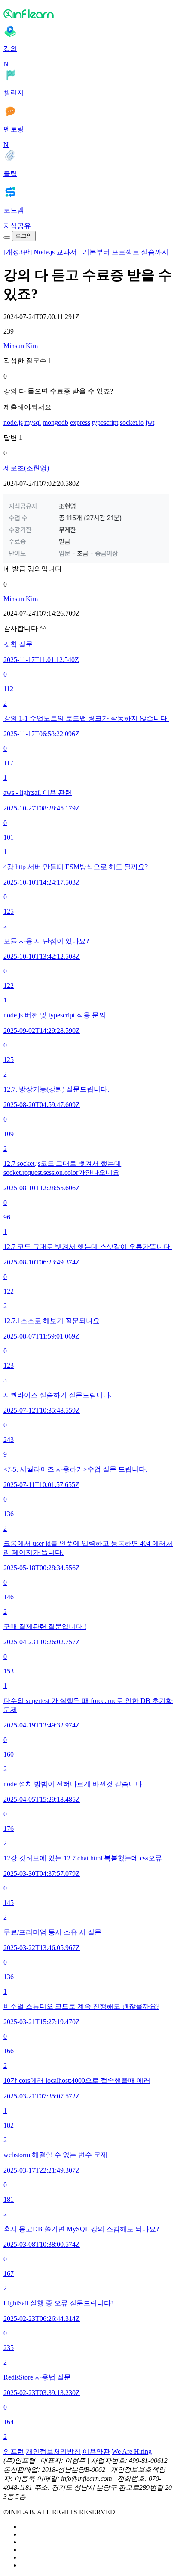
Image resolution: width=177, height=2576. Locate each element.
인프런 (14, 2451)
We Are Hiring (132, 2451)
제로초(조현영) (26, 468)
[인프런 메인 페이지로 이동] (88, 14)
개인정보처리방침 (53, 2451)
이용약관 (96, 2451)
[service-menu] (7, 238)
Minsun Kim (21, 346)
